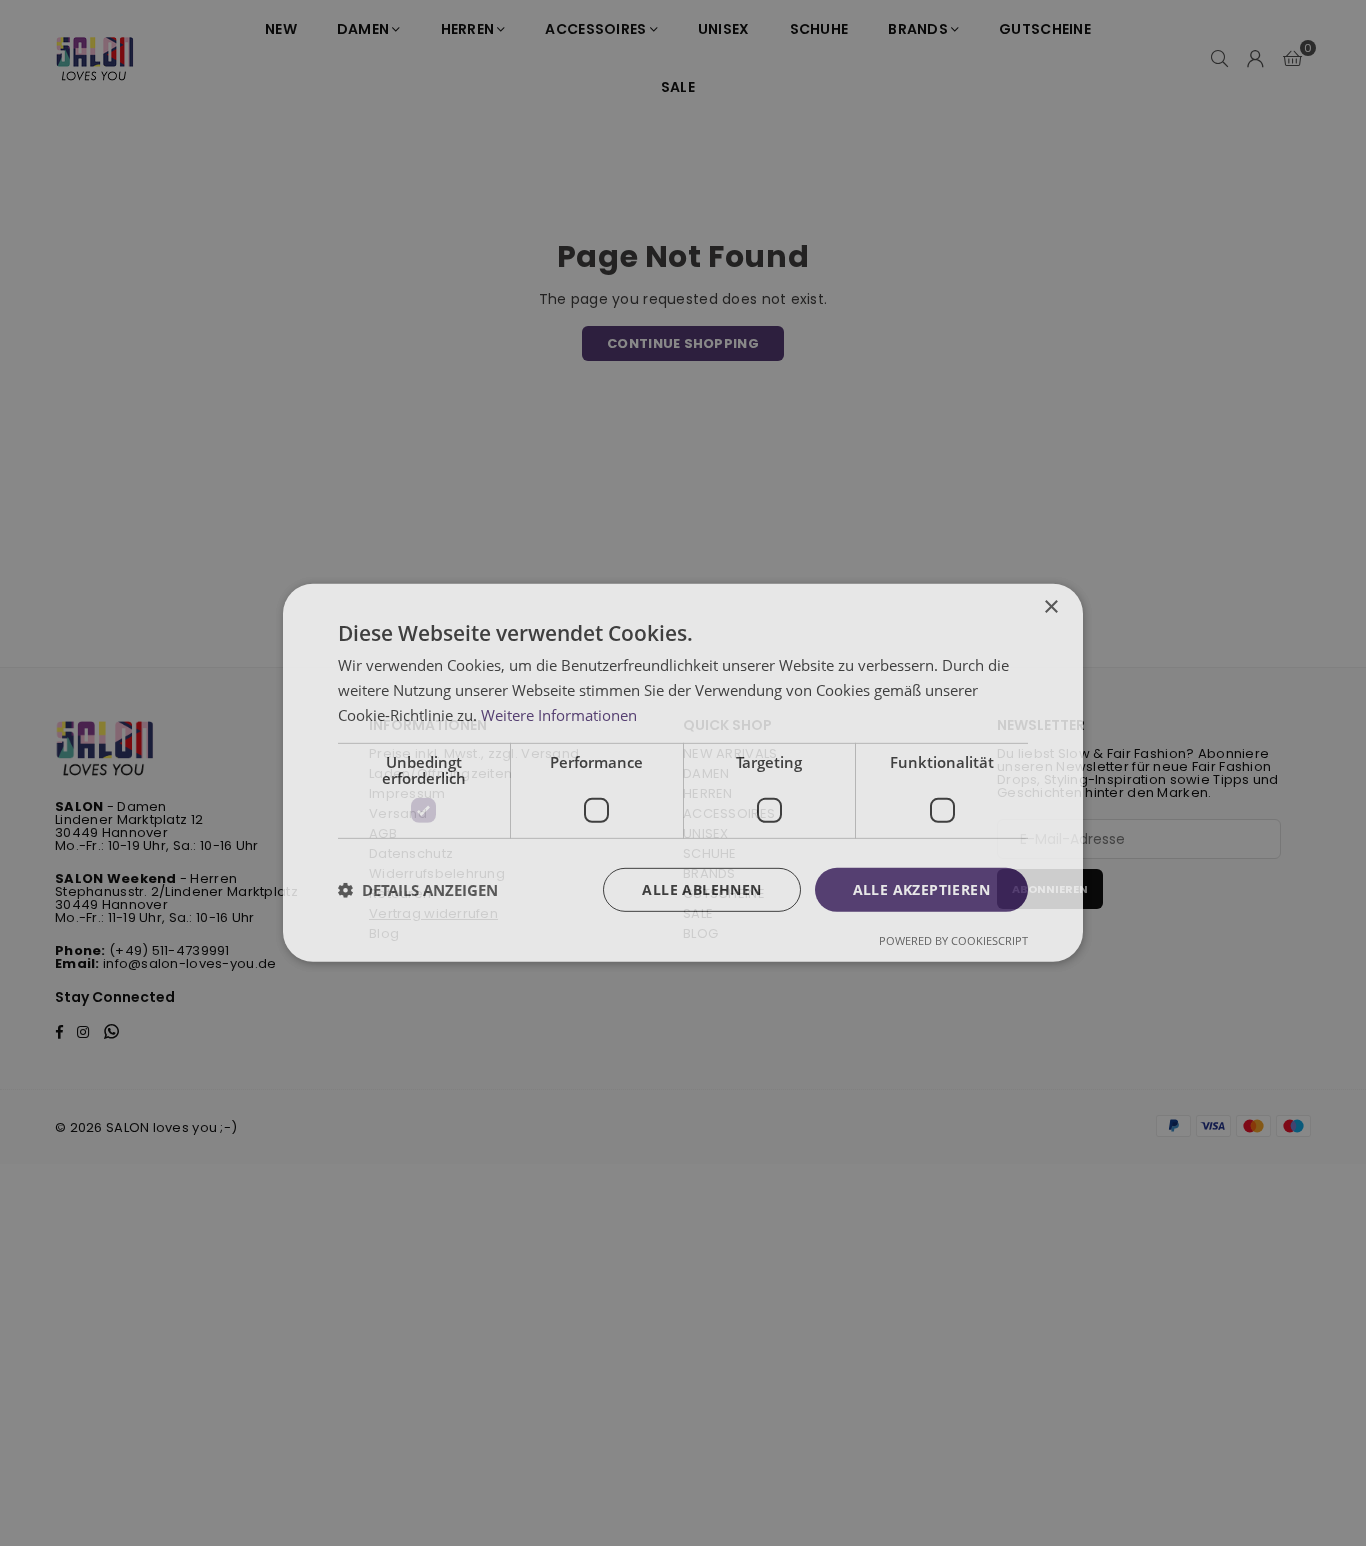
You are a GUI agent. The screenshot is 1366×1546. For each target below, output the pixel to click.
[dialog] (683, 773)
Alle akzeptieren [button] (921, 888)
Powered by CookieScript (953, 940)
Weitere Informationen (559, 715)
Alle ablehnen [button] (701, 888)
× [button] (1050, 607)
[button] (418, 890)
